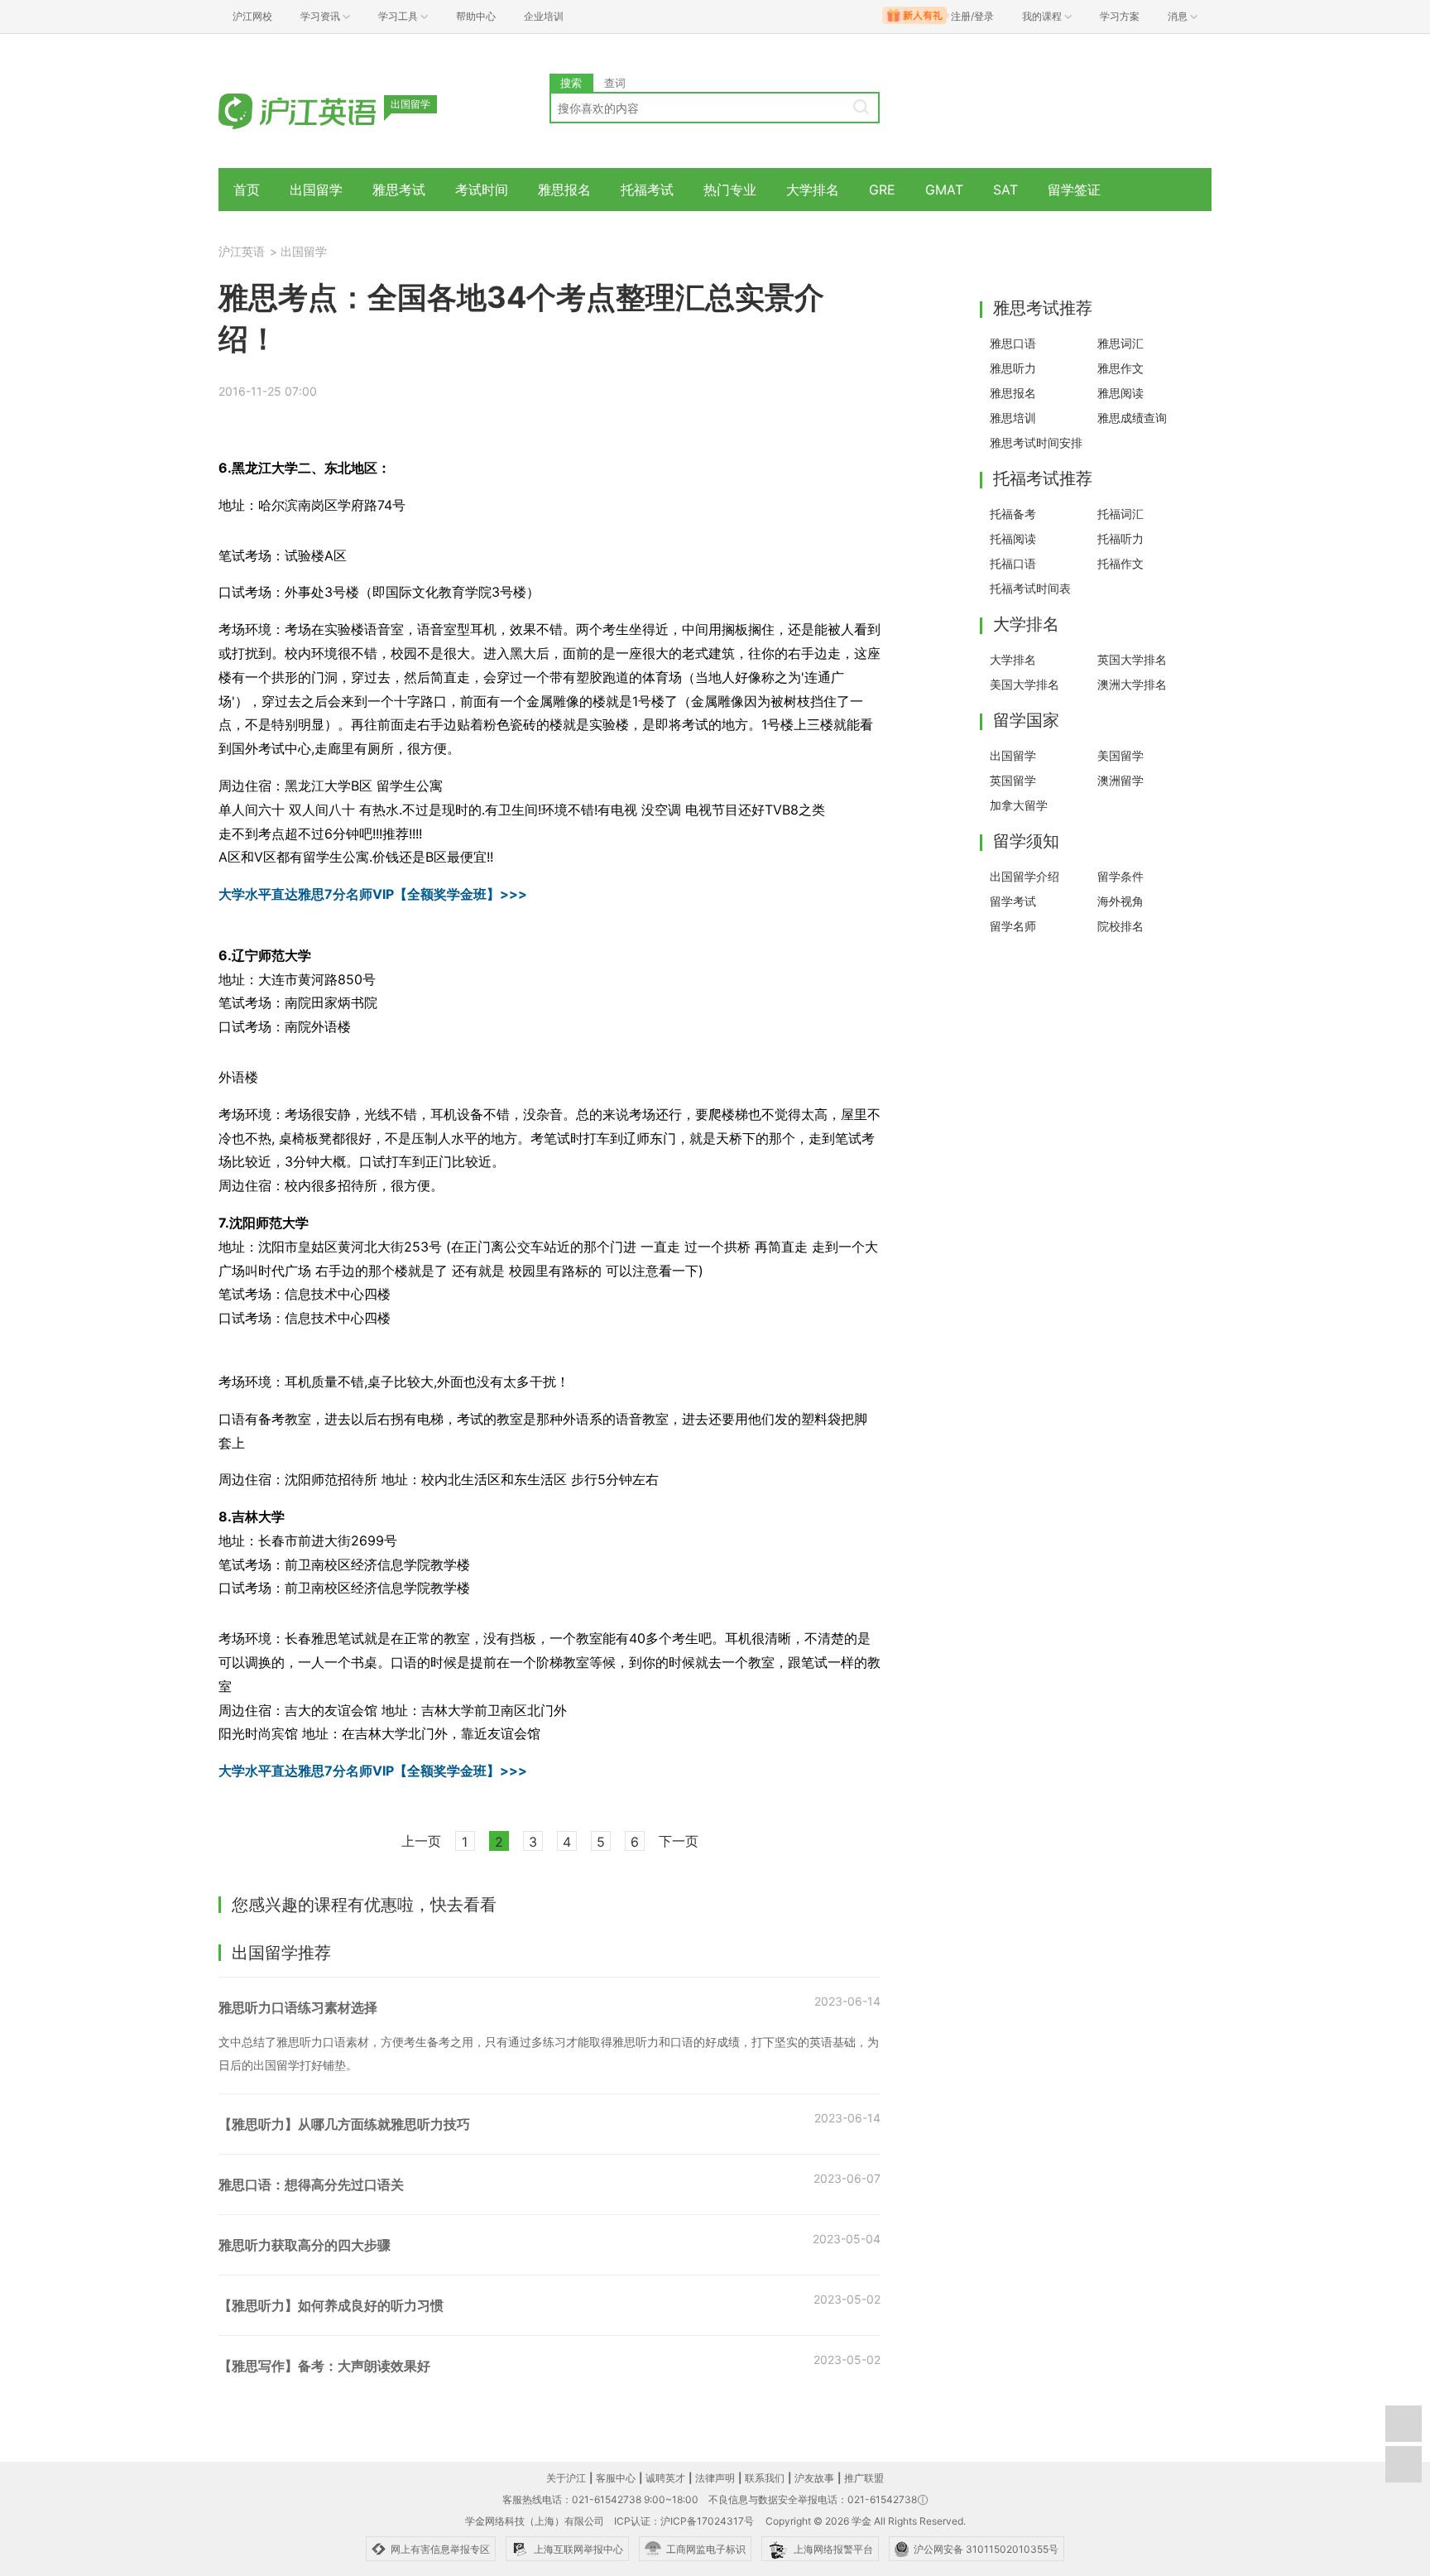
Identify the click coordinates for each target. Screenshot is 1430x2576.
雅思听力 (1013, 368)
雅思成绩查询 (1132, 418)
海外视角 (1120, 901)
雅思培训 (1013, 418)
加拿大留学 (1019, 805)
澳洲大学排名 (1132, 684)
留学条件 (1120, 876)
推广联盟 (864, 2478)
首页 (247, 190)
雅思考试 (399, 190)
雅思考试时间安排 (1036, 442)
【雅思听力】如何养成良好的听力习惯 (331, 2305)
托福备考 (1013, 514)
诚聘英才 (665, 2478)
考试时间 (482, 190)
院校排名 (1120, 926)
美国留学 (1120, 755)
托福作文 (1120, 563)
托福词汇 (1120, 514)
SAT (1005, 190)
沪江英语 (242, 251)
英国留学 (1013, 780)
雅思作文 (1120, 368)
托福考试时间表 (1030, 588)
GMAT (944, 190)
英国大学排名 (1132, 659)
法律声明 (715, 2478)
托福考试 (647, 190)
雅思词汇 (1120, 343)
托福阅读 (1013, 538)
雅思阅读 (1120, 393)
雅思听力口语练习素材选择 (298, 2007)
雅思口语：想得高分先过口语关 (311, 2184)
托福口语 (1013, 563)
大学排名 (813, 190)
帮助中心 (476, 16)
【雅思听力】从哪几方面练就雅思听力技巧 (344, 2124)
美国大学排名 (1025, 684)
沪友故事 (814, 2478)
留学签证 (1074, 190)
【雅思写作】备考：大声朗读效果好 (324, 2366)
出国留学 (316, 190)
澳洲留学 (1120, 780)
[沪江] (322, 110)
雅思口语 (1013, 343)
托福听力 (1120, 538)
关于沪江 (566, 2478)
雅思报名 (564, 190)
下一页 (679, 1841)
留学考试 (1013, 901)
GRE (882, 190)
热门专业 (730, 190)
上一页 (421, 1841)
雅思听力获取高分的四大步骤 (305, 2245)
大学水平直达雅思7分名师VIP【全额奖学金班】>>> (373, 894)
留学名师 (1013, 926)
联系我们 (765, 2478)
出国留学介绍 (1025, 876)
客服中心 (616, 2478)
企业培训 (544, 16)
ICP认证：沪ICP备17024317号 (684, 2521)
